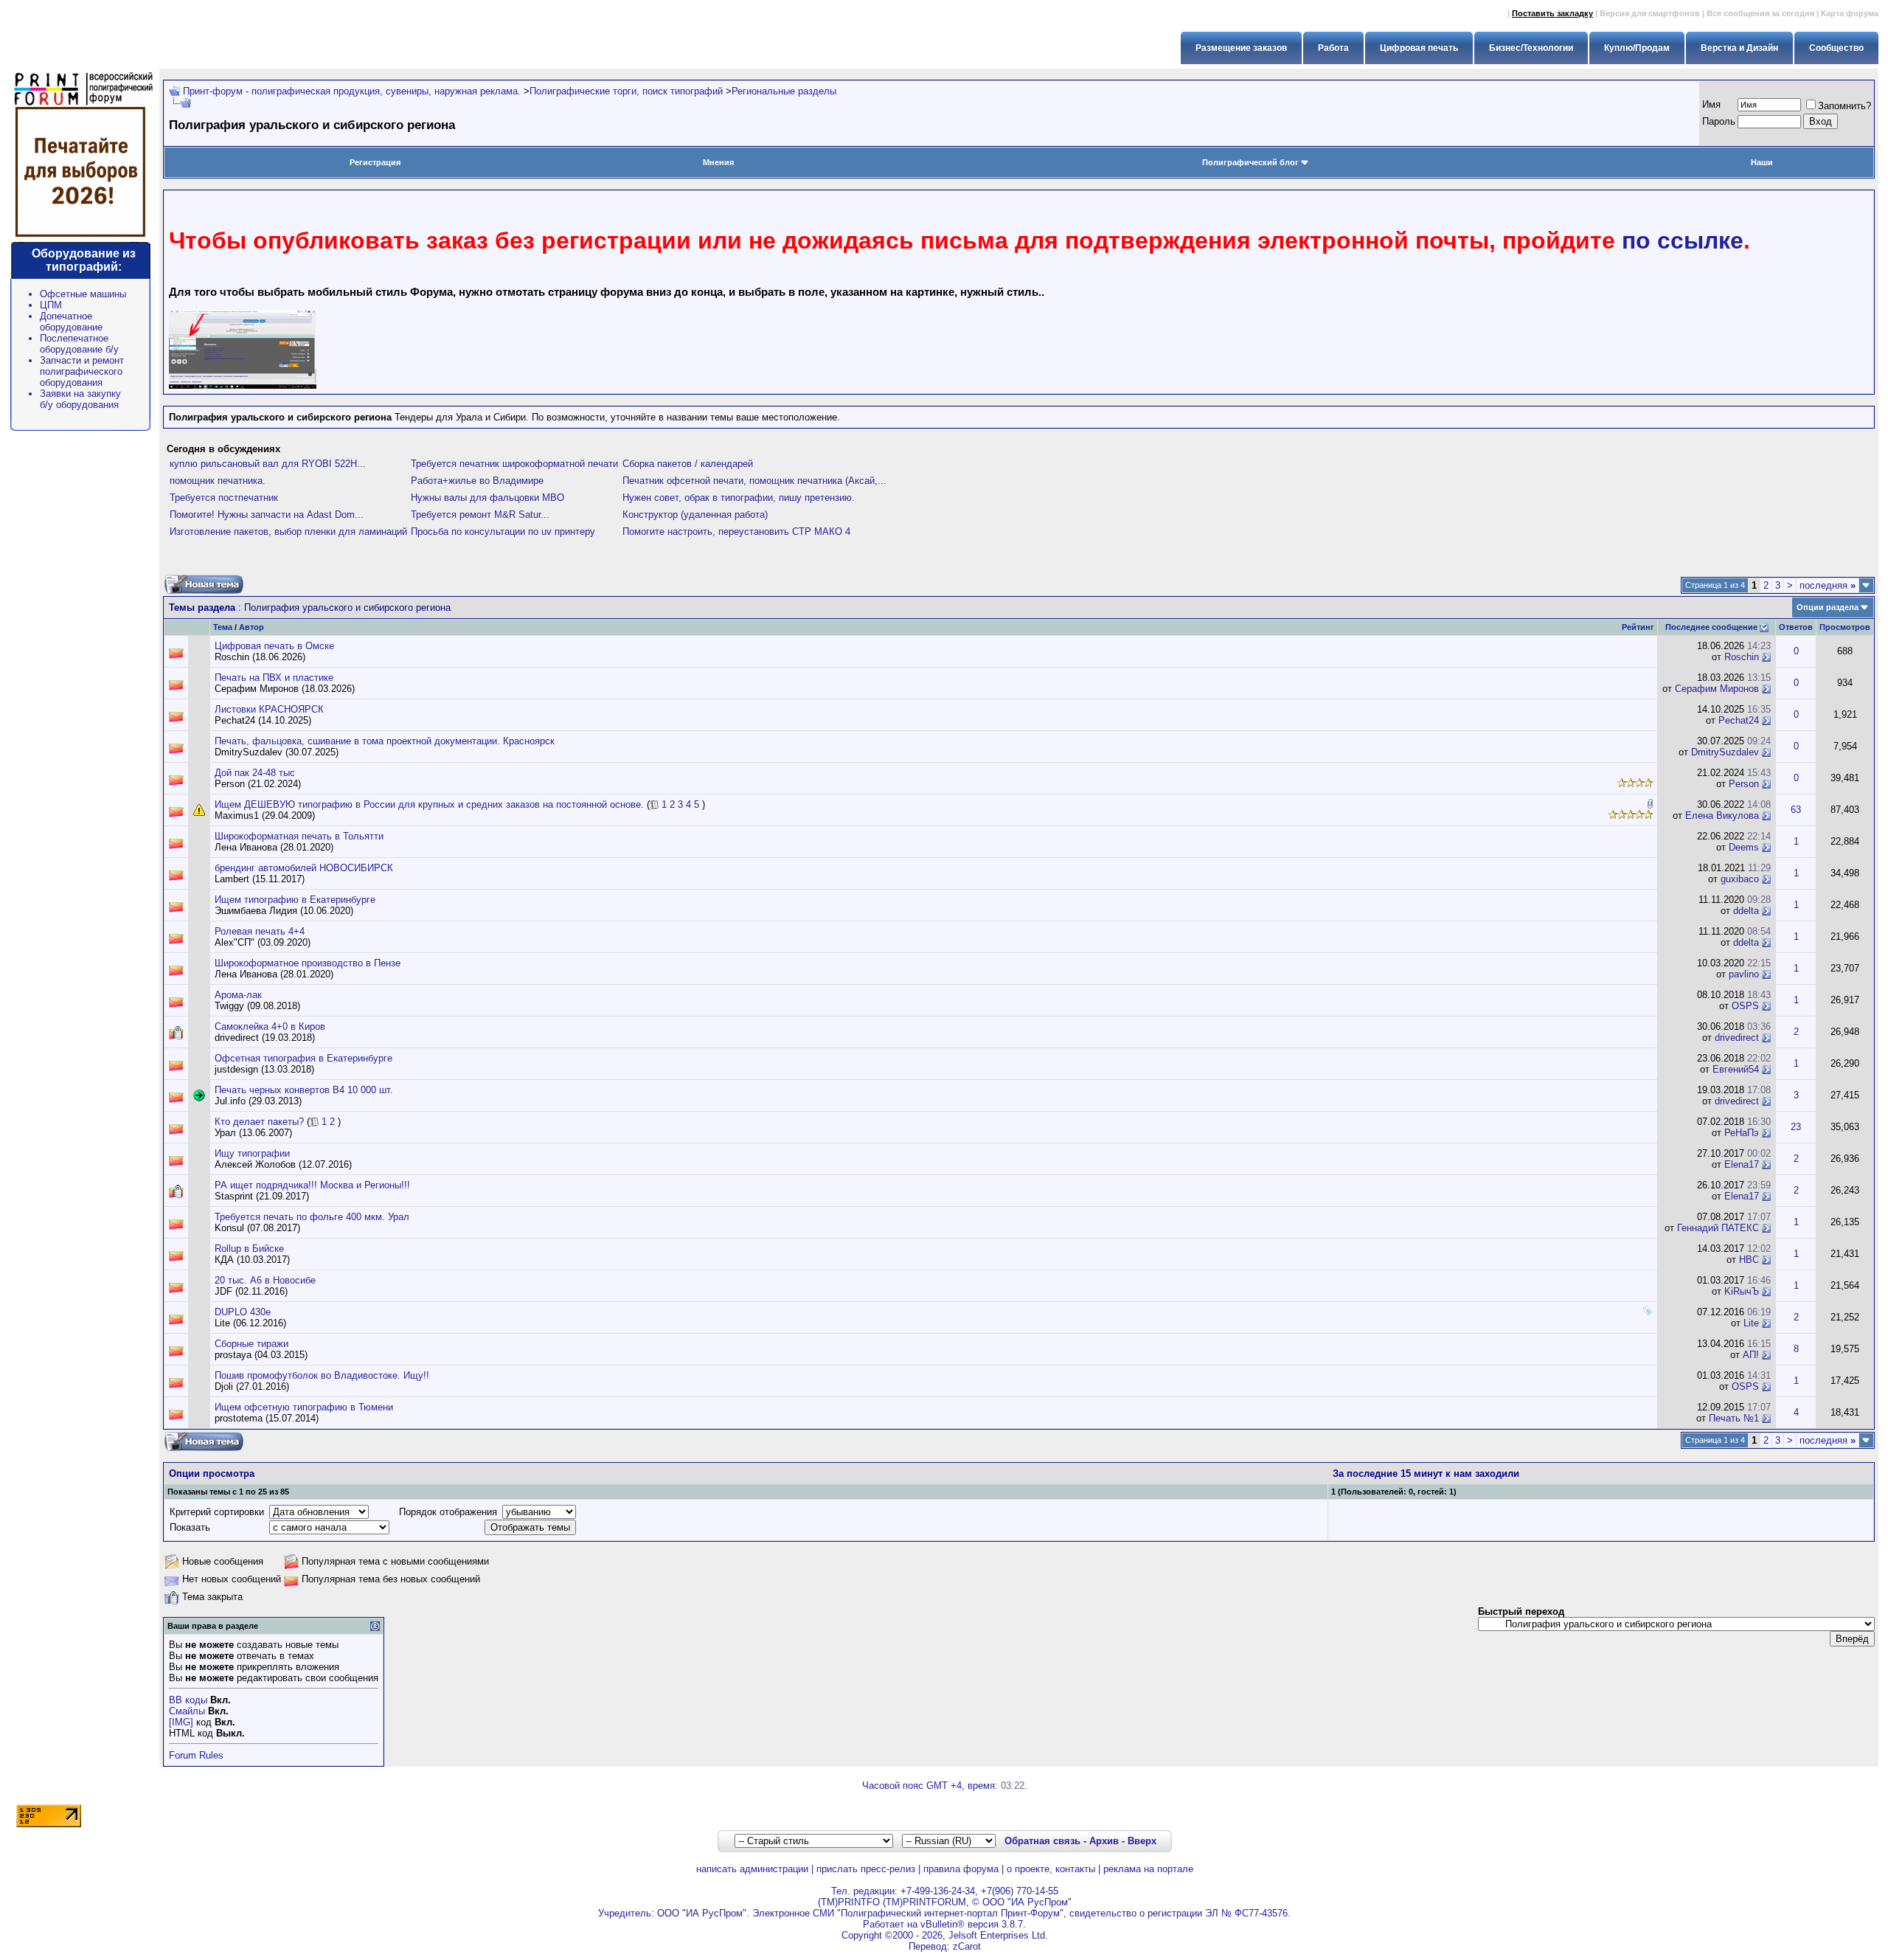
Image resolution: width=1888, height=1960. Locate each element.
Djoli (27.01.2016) (252, 1386)
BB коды (188, 1700)
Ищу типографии (252, 1153)
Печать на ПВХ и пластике (274, 678)
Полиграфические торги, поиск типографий (626, 91)
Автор (251, 627)
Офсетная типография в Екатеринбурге (303, 1058)
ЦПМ (51, 305)
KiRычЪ (1742, 1291)
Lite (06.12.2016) (250, 1323)
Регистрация (375, 162)
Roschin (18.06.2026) (260, 657)
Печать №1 (1734, 1418)
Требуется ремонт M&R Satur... (480, 515)
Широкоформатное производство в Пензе (308, 963)
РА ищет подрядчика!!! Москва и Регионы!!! (312, 1185)
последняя (1828, 585)
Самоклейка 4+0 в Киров (270, 1026)
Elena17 (1742, 1164)
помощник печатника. (218, 481)
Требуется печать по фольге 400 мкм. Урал (312, 1217)
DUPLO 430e (243, 1312)
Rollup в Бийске (249, 1249)
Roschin (1742, 657)
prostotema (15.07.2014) (267, 1418)
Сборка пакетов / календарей (688, 464)
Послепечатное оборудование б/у (79, 344)
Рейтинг (1638, 627)
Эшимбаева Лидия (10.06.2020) (284, 911)
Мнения (718, 162)
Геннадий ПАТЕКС (1718, 1228)
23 (1796, 1127)
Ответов (1796, 627)
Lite (1751, 1323)
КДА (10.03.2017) (252, 1260)
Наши (1762, 162)
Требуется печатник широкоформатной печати (514, 464)
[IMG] (181, 1722)
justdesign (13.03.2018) (264, 1069)
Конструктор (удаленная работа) (695, 515)
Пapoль (1719, 121)
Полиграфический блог (1250, 162)
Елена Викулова (1722, 815)
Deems (1744, 847)
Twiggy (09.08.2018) (257, 1006)
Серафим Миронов (1717, 689)
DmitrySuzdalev (1725, 752)
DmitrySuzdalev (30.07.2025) (277, 752)
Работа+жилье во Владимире (477, 481)
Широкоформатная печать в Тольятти (299, 836)
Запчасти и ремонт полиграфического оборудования (82, 371)
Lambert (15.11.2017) (260, 879)
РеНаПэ (1742, 1133)
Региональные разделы (784, 91)
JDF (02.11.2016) (251, 1291)
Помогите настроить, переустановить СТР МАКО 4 (736, 531)
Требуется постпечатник (224, 498)
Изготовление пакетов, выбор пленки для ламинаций (288, 531)
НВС (1749, 1260)
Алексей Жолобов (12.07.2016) (283, 1164)
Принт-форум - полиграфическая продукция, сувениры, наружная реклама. (352, 91)
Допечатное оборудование (71, 322)
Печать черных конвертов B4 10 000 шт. (304, 1090)
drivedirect (1737, 1038)
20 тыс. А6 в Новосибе (265, 1280)
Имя (1711, 104)
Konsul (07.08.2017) (257, 1228)
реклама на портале (1148, 1869)
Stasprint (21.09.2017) (262, 1196)
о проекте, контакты (1051, 1869)
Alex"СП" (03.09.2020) (263, 942)
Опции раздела (1828, 607)
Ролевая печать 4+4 (260, 931)
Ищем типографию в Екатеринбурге (295, 900)
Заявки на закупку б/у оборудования (80, 399)
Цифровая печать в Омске (274, 646)
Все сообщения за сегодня (1760, 13)
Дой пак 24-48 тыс (255, 773)
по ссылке (1683, 240)
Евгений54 (1736, 1069)
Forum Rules (196, 1755)
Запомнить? (1844, 106)
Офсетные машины (83, 294)
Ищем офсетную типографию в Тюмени (304, 1407)
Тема (223, 627)
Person (1744, 784)
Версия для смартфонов (1650, 13)
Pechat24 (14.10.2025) (263, 720)
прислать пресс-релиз (866, 1869)
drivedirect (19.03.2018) (265, 1038)
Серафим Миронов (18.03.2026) (285, 689)
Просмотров (1845, 627)
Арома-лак (238, 995)
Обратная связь (1042, 1841)
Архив (1104, 1841)
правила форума (961, 1869)
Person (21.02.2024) (258, 784)
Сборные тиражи (251, 1344)
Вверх (1142, 1841)
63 (1796, 810)
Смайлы (187, 1711)
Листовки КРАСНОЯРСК (269, 709)
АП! (1751, 1355)
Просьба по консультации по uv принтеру (503, 531)
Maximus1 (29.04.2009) (265, 815)
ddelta (1746, 911)
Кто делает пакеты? (259, 1122)
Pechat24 (1739, 720)
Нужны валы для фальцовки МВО (487, 498)
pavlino (1744, 974)
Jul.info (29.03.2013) (258, 1101)
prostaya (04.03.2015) (261, 1355)
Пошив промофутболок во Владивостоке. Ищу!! (322, 1375)
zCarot (967, 1946)
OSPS (1745, 1006)
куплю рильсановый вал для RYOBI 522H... (268, 464)
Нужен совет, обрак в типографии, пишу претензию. (739, 498)
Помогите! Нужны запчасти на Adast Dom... (267, 515)
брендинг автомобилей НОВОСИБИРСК (304, 868)
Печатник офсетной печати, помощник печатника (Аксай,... (754, 481)
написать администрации (752, 1869)
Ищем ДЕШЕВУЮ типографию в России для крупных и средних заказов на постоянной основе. (429, 804)
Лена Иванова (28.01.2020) (274, 847)
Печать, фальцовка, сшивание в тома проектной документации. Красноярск (385, 741)
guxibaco (1740, 879)
